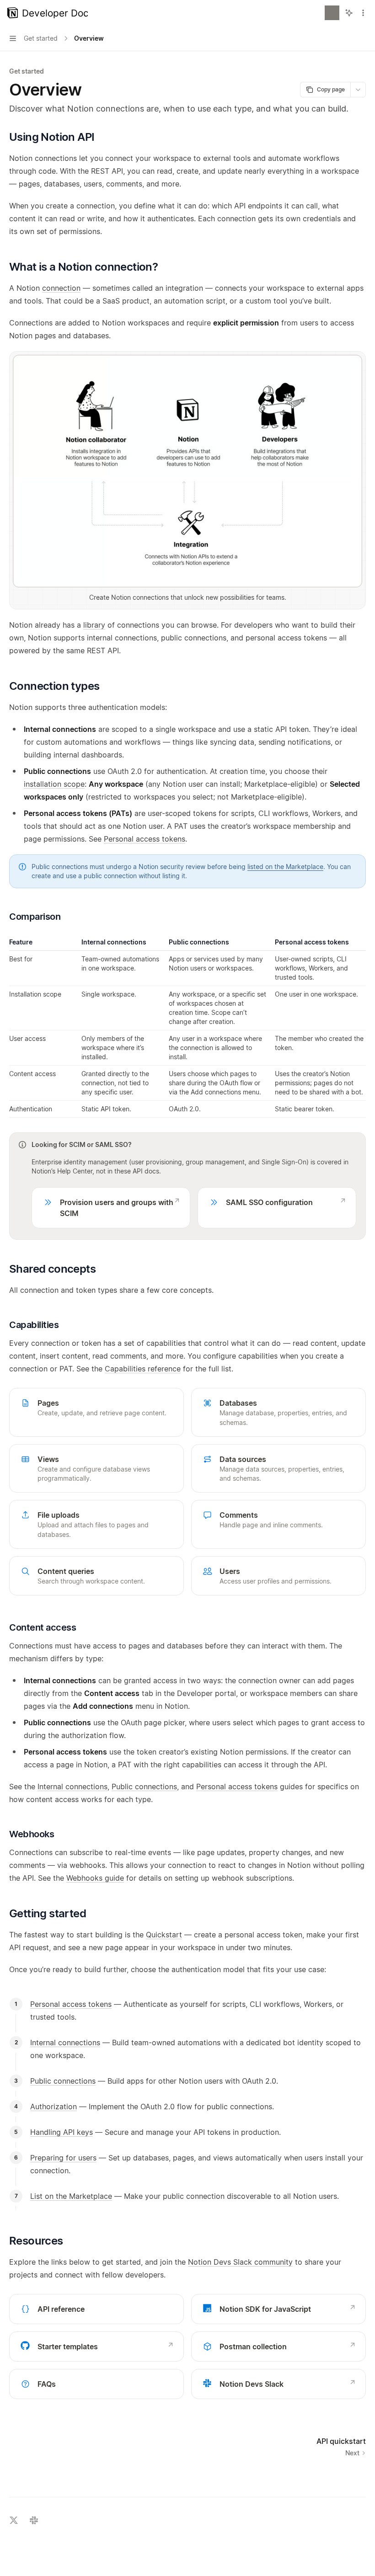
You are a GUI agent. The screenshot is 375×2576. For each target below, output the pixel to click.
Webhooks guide (95, 1878)
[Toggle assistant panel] (349, 13)
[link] (111, 1208)
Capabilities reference (143, 1369)
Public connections (144, 1787)
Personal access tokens (145, 839)
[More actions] (363, 13)
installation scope (54, 784)
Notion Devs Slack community (240, 2262)
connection (61, 288)
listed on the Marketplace (285, 867)
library (94, 625)
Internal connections (72, 1787)
